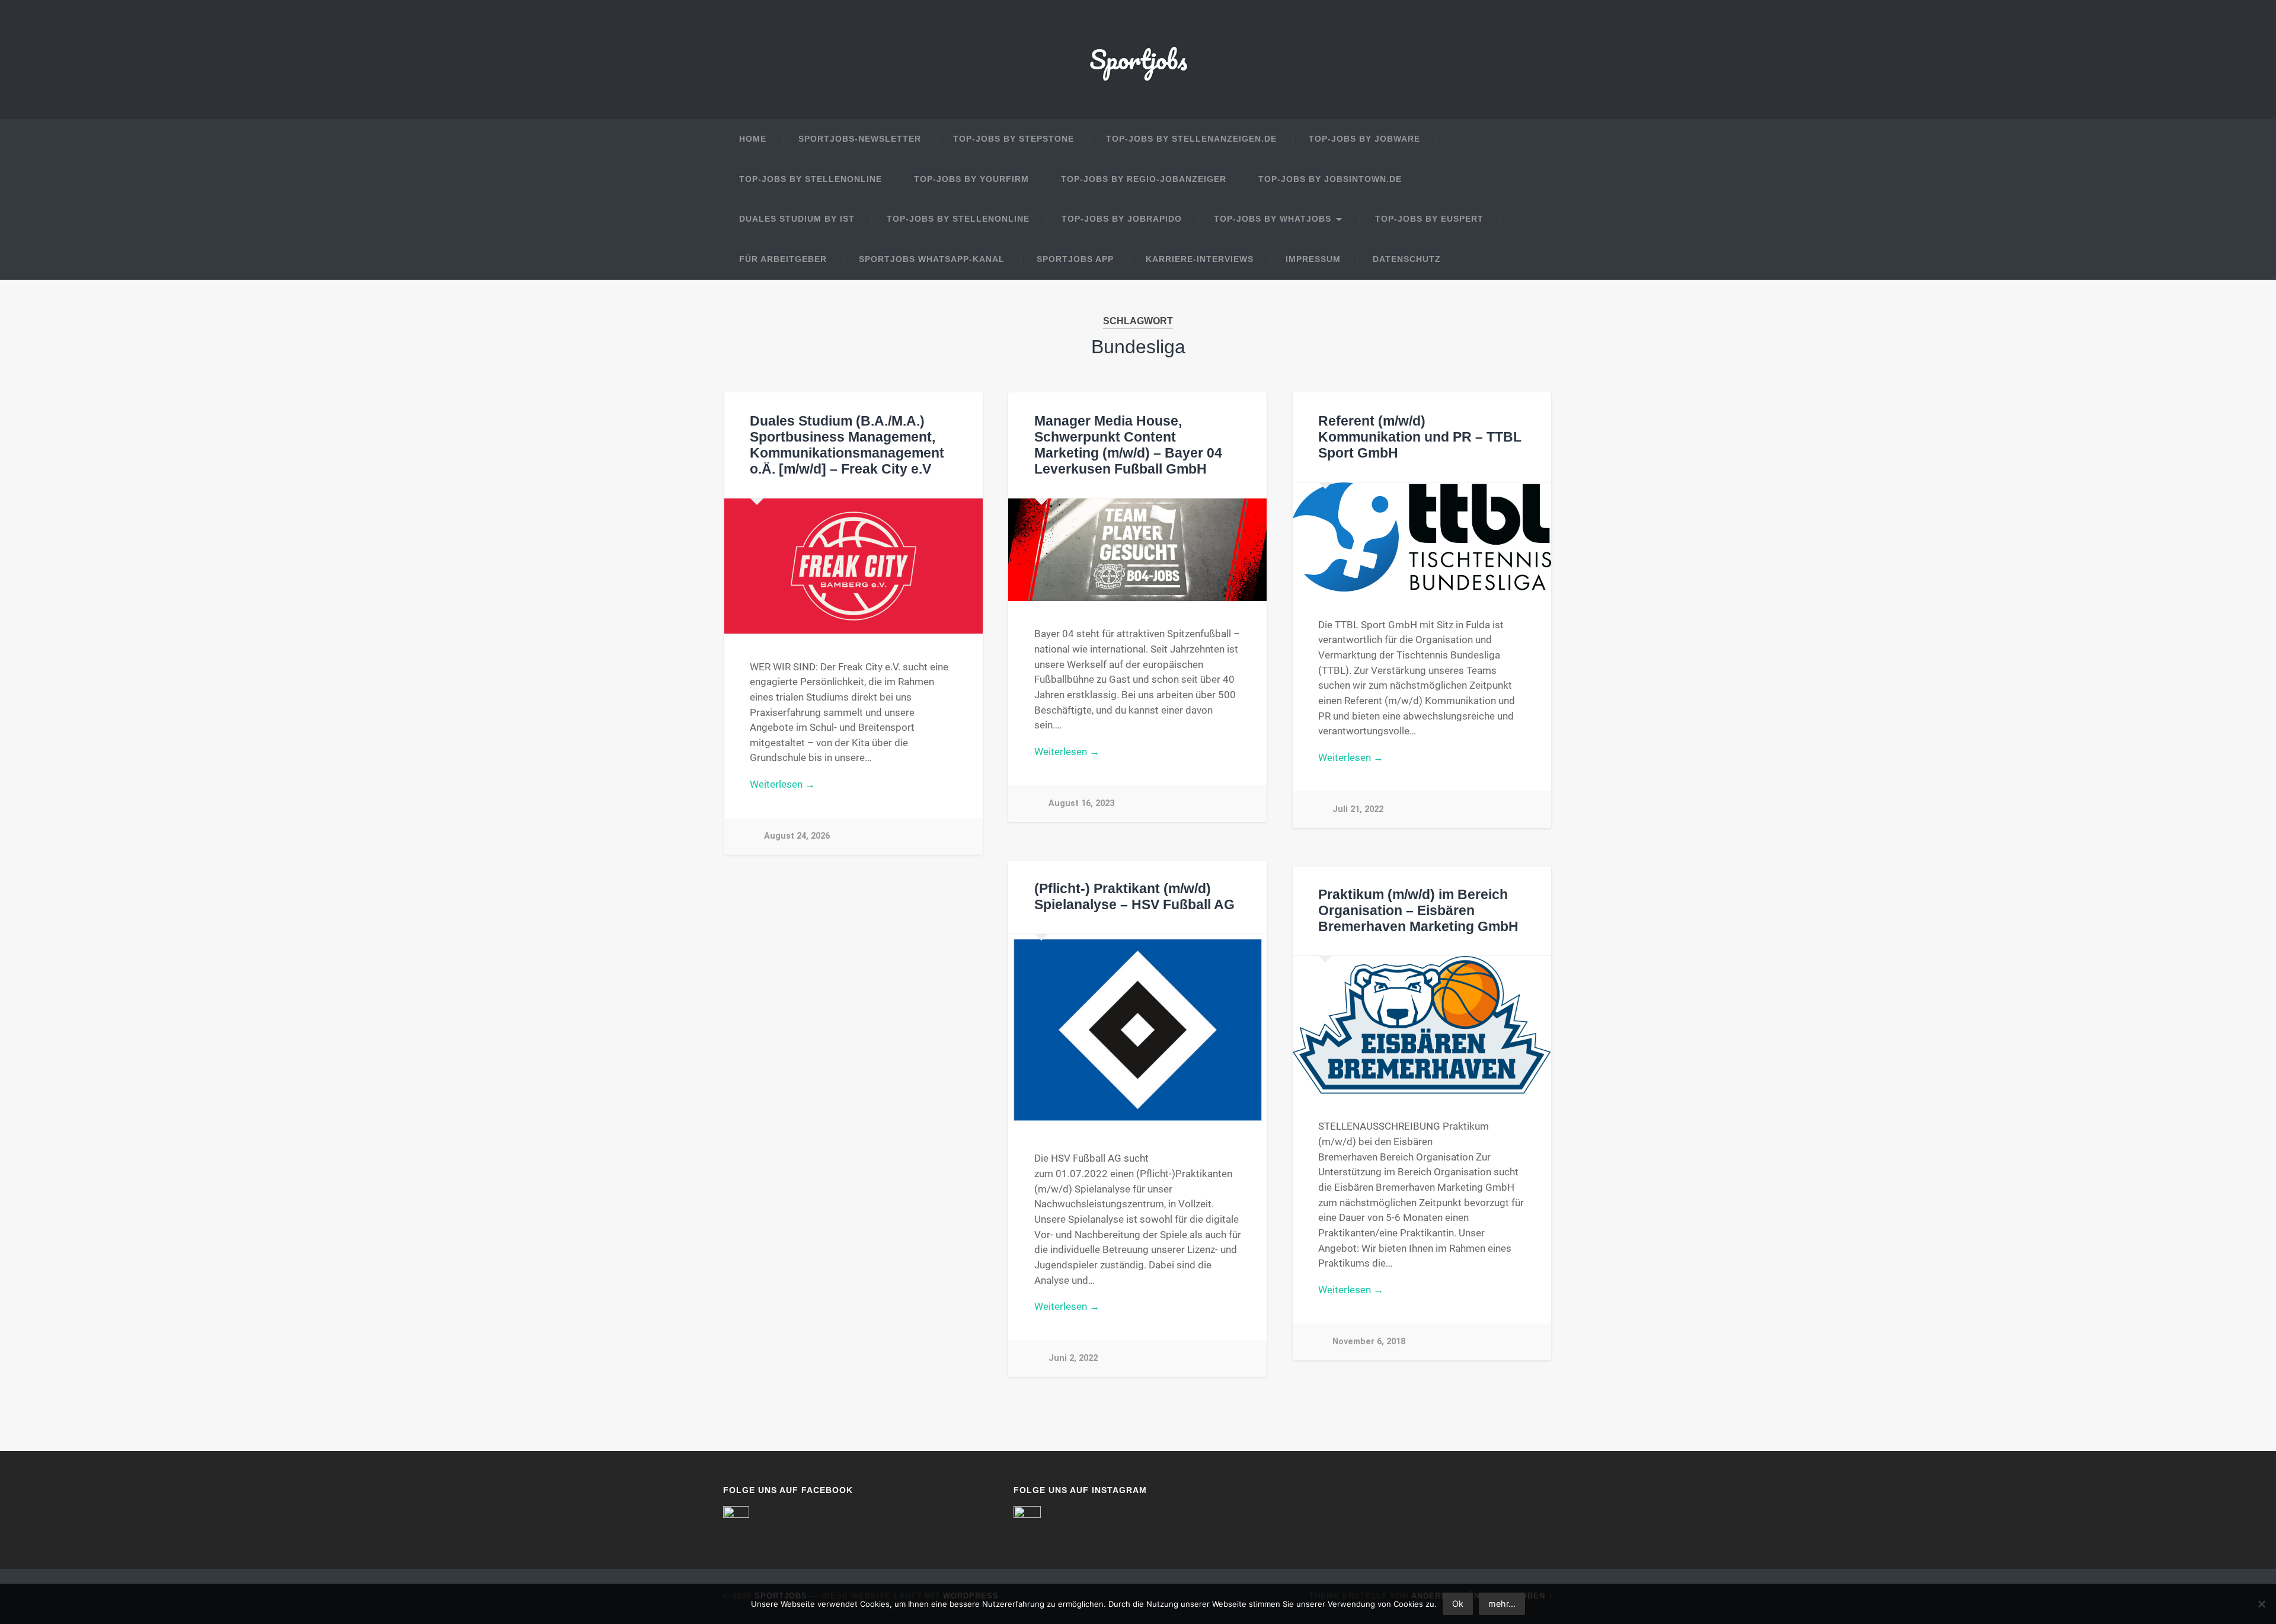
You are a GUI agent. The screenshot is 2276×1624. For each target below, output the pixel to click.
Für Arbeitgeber (783, 259)
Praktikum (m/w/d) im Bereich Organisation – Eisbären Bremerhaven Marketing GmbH (1418, 911)
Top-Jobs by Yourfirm (971, 179)
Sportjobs (1138, 59)
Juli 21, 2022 (1358, 809)
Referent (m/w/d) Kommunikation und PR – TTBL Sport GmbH (1420, 437)
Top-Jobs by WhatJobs (1273, 219)
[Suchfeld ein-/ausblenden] (1533, 260)
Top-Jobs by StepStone (1014, 139)
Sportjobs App (1075, 259)
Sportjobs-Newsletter (860, 139)
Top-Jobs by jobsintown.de (1330, 179)
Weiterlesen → (782, 784)
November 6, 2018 (1369, 1342)
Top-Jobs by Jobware (1364, 139)
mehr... (1502, 1604)
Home (753, 139)
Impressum (1313, 259)
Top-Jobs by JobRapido (1122, 219)
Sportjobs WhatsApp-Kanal (932, 259)
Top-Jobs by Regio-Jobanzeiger (1144, 179)
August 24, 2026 (797, 836)
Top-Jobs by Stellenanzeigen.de (1191, 139)
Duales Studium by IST (797, 219)
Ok (1458, 1604)
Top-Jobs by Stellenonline (811, 179)
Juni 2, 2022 (1073, 1358)
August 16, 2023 (1081, 803)
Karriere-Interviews (1200, 259)
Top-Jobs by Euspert (1429, 219)
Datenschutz (1407, 259)
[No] (2261, 1604)
